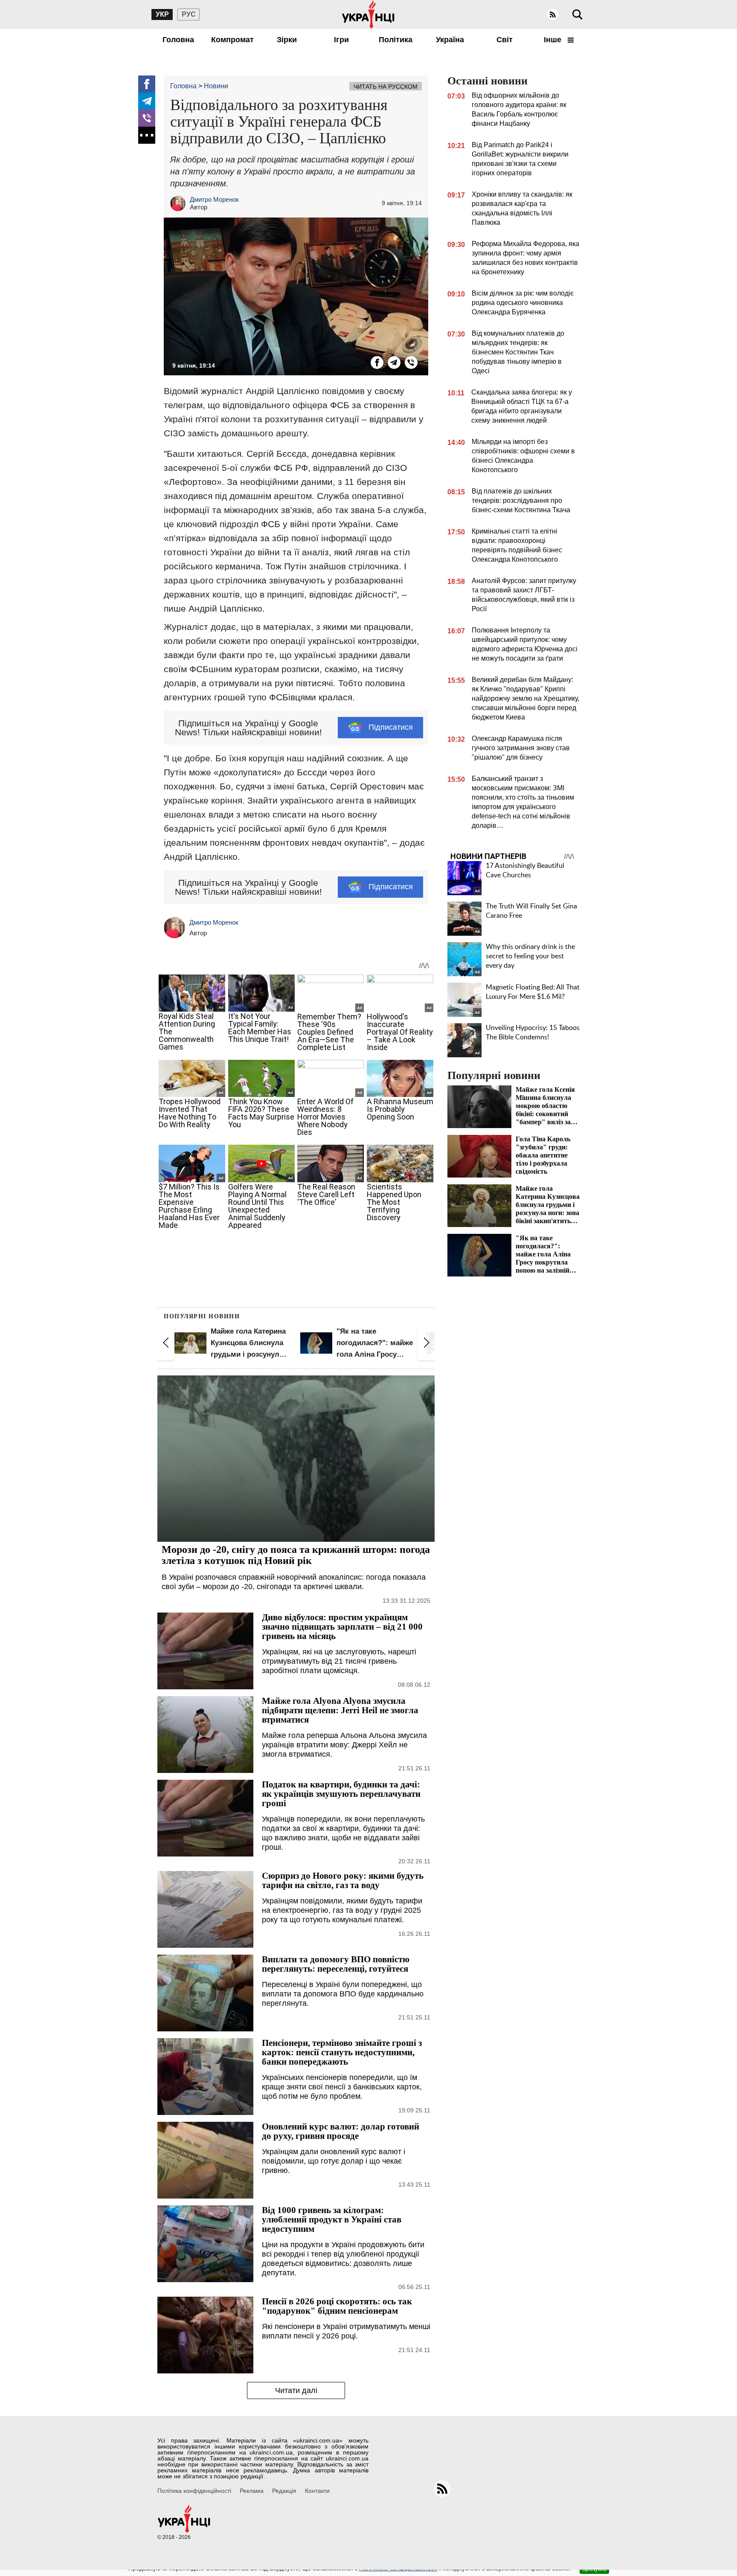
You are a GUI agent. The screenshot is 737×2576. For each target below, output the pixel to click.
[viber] (147, 118)
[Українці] (368, 15)
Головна (178, 40)
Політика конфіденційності (194, 2491)
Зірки (287, 40)
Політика (396, 40)
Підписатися (391, 727)
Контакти (317, 2491)
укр (162, 14)
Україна (450, 40)
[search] (577, 15)
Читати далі (296, 2390)
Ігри (341, 40)
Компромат (232, 40)
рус (189, 14)
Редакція (284, 2491)
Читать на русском (386, 87)
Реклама (252, 2491)
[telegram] (147, 101)
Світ (505, 40)
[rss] (553, 15)
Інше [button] (554, 40)
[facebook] (147, 84)
